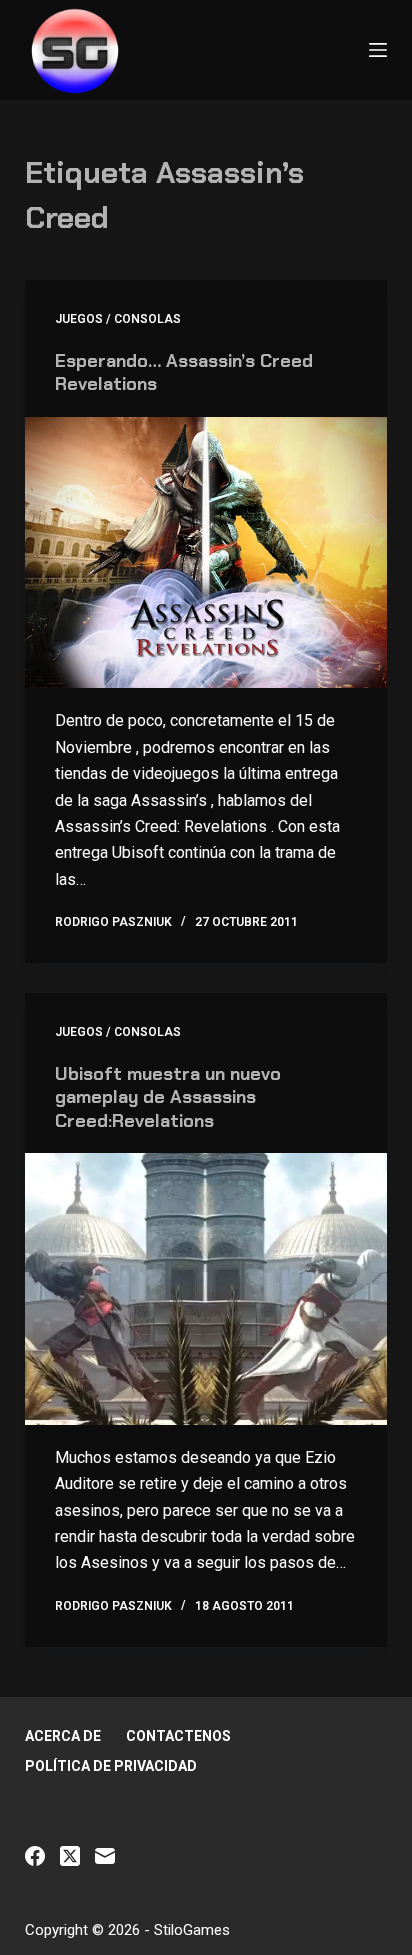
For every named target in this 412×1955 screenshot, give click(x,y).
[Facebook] (35, 1856)
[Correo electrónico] (105, 1856)
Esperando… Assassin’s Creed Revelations (184, 372)
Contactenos (178, 1736)
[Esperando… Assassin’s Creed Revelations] (206, 553)
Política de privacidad (111, 1766)
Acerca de (63, 1736)
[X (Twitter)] (70, 1856)
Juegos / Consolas (118, 319)
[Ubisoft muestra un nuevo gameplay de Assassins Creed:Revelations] (206, 1289)
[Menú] (378, 50)
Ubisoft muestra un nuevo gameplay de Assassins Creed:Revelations (168, 1097)
